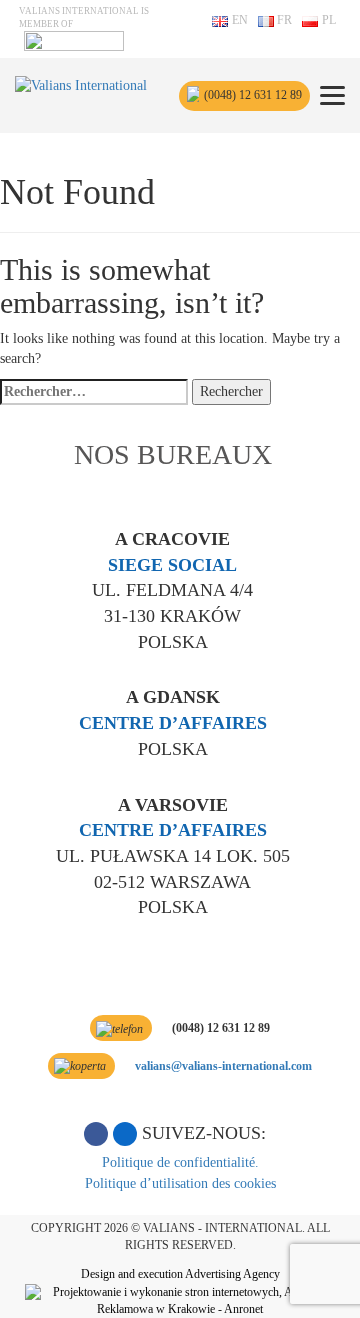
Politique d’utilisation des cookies (180, 1183)
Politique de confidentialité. (180, 1162)
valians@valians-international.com (223, 1066)
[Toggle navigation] (332, 95)
